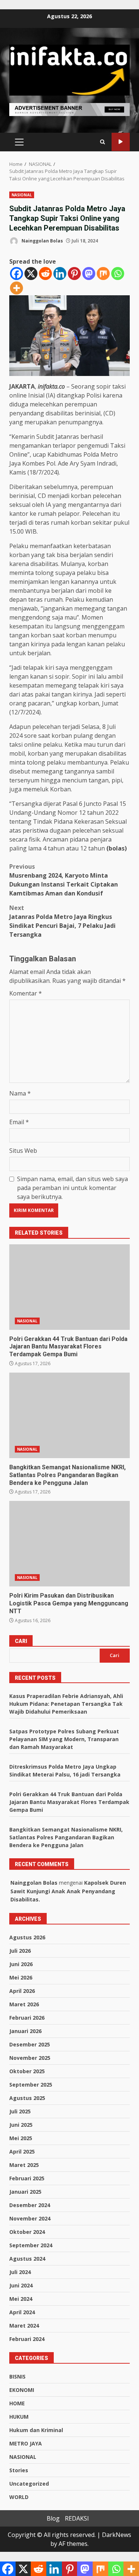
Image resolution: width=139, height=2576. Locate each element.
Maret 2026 (24, 2004)
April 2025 (22, 2152)
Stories (19, 2470)
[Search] (102, 142)
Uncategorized (29, 2484)
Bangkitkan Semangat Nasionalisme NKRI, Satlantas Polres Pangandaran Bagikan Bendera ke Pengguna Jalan (69, 1415)
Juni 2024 (21, 2285)
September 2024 (31, 2245)
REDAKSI (77, 2518)
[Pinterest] (74, 274)
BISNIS (17, 2376)
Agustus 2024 (27, 2259)
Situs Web (23, 1151)
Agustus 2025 (27, 2098)
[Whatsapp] (118, 274)
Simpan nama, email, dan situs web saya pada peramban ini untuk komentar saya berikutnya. (72, 1188)
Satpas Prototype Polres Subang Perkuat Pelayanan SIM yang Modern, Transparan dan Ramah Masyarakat (64, 1739)
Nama (20, 1093)
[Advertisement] (69, 109)
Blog (53, 2518)
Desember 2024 (30, 2205)
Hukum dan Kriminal (36, 2430)
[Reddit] (45, 274)
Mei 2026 (21, 1977)
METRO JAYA (26, 2443)
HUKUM (19, 2417)
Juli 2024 (20, 2272)
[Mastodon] (89, 274)
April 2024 (22, 2312)
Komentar (26, 993)
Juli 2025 (20, 2111)
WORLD (19, 2497)
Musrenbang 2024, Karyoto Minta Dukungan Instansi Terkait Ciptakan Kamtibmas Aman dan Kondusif (64, 880)
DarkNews (117, 2535)
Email (19, 1122)
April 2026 (22, 1991)
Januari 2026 (25, 2031)
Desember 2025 (30, 2044)
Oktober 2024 (27, 2232)
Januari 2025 (25, 2192)
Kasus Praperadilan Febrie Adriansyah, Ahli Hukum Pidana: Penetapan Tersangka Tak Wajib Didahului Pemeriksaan (66, 1704)
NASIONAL (22, 195)
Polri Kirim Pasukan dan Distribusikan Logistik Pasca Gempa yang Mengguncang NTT (69, 1544)
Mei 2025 (21, 2138)
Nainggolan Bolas (42, 241)
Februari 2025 (27, 2178)
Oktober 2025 (27, 2071)
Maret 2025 (24, 2165)
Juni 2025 (21, 2125)
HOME (17, 2403)
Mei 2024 (21, 2299)
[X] (31, 274)
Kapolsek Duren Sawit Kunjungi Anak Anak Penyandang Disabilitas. (68, 1891)
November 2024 (30, 2218)
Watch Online (121, 142)
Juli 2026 (20, 1951)
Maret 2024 (24, 2326)
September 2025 (31, 2085)
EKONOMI (22, 2390)
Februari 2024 (27, 2339)
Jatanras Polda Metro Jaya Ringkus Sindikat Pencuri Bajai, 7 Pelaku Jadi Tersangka (62, 921)
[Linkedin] (60, 274)
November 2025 (30, 2058)
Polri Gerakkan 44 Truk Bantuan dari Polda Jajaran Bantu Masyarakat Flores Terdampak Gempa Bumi (69, 1287)
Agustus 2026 (27, 1937)
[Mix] (103, 274)
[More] (16, 288)
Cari (21, 1641)
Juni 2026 (21, 1964)
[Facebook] (16, 274)
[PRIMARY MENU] (19, 142)
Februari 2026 (27, 2018)
